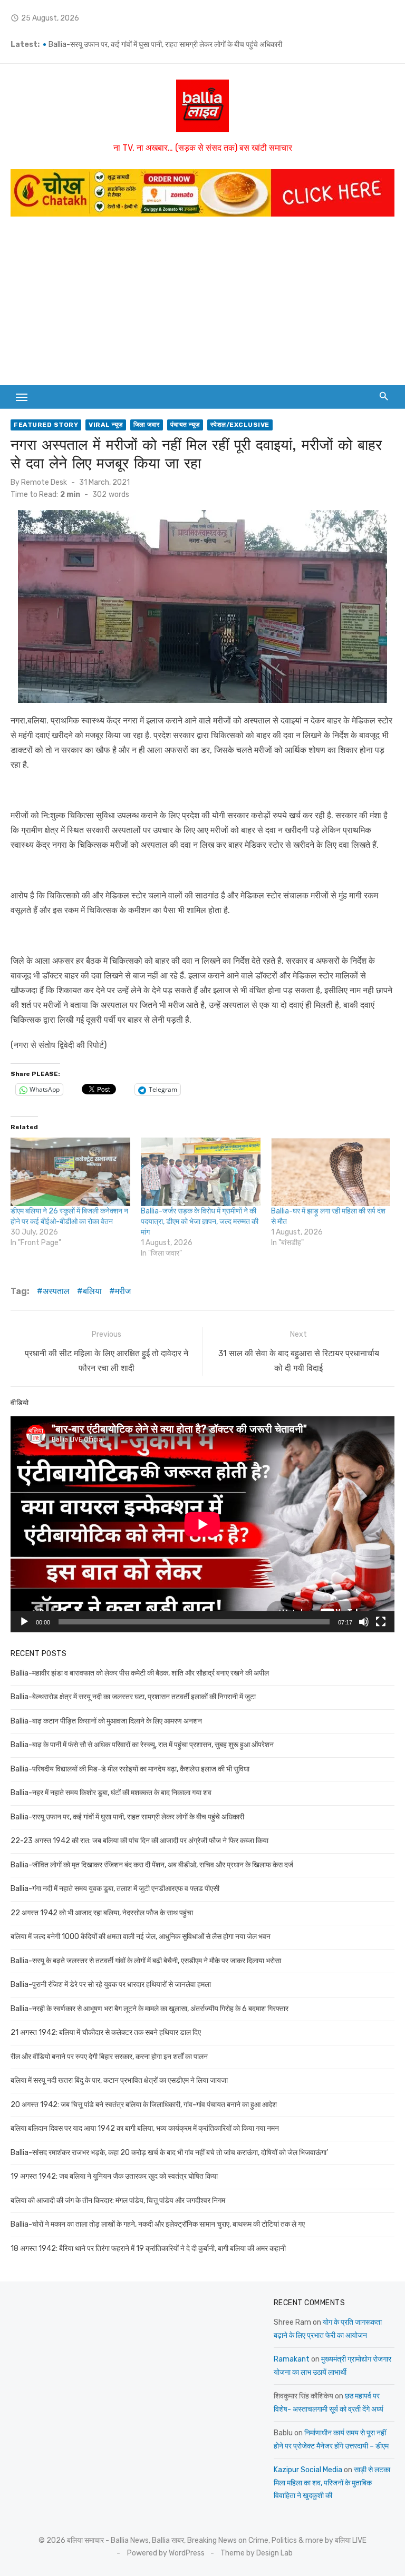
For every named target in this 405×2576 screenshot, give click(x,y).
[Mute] (364, 1622)
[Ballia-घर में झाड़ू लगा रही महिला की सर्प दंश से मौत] (331, 1172)
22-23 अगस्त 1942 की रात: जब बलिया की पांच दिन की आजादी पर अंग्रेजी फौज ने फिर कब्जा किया (139, 1841)
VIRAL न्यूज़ (106, 425)
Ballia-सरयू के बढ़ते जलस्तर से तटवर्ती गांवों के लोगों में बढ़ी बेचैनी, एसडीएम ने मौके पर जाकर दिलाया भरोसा (146, 1961)
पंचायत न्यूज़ (185, 425)
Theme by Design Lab (257, 2553)
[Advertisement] (202, 306)
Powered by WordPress (166, 2553)
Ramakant (292, 2359)
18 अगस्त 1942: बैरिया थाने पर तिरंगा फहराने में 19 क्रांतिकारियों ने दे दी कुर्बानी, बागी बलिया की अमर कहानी (148, 2249)
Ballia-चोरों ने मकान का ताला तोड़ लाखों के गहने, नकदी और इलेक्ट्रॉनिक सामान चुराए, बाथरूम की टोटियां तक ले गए (158, 2224)
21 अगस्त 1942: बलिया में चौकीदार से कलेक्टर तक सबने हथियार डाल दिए (106, 2033)
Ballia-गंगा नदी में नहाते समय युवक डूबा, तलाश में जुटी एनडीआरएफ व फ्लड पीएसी (115, 1889)
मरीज (123, 1291)
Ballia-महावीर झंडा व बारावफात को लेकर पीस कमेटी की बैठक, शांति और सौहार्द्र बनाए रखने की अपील (140, 1673)
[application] (202, 1524)
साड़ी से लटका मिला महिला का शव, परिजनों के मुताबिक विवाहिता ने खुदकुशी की (332, 2483)
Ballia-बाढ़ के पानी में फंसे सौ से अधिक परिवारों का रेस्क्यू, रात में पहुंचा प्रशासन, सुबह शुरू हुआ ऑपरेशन (142, 1745)
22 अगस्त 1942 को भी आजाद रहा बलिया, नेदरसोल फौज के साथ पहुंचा (102, 1913)
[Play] (24, 1622)
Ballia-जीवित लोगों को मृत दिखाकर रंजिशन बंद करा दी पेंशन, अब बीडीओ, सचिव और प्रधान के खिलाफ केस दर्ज (152, 1865)
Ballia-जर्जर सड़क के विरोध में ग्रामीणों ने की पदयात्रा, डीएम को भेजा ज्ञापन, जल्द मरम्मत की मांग (200, 1222)
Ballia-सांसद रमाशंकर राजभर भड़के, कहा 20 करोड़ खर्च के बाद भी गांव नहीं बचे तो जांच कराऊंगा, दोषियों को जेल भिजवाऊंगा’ (169, 2153)
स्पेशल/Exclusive (240, 425)
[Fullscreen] (381, 1622)
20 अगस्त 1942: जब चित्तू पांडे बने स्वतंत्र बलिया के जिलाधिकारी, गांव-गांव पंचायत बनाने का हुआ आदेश (144, 2105)
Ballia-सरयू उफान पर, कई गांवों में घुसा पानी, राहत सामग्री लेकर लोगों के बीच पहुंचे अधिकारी (127, 1817)
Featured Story (46, 425)
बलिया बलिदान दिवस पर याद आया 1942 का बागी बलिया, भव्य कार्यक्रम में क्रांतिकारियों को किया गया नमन (145, 2128)
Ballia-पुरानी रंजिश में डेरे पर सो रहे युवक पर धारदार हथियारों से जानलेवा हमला (111, 1985)
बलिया (92, 1291)
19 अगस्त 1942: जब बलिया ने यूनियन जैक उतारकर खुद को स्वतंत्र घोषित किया (114, 2176)
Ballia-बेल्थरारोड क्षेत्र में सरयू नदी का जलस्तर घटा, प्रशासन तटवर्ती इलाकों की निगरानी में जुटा (133, 1697)
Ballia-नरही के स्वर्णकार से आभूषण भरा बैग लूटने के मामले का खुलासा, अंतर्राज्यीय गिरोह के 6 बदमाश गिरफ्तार (150, 2009)
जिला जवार (147, 425)
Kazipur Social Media (308, 2470)
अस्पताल (56, 1291)
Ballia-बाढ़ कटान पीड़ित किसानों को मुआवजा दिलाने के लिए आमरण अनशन (106, 1721)
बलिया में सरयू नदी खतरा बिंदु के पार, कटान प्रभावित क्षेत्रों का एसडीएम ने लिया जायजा (119, 2080)
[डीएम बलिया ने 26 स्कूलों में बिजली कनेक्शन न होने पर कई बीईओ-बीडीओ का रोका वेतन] (70, 1172)
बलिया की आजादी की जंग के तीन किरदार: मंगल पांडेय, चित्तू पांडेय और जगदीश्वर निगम (118, 2201)
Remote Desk (44, 482)
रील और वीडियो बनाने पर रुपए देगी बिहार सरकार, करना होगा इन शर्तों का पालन (109, 2057)
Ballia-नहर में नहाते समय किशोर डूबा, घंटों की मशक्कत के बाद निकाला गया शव (149, 45)
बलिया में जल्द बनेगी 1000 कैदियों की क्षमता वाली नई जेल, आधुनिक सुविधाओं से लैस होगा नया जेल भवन (141, 1937)
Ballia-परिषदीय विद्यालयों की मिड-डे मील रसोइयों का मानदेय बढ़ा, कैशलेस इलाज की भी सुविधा (130, 1769)
